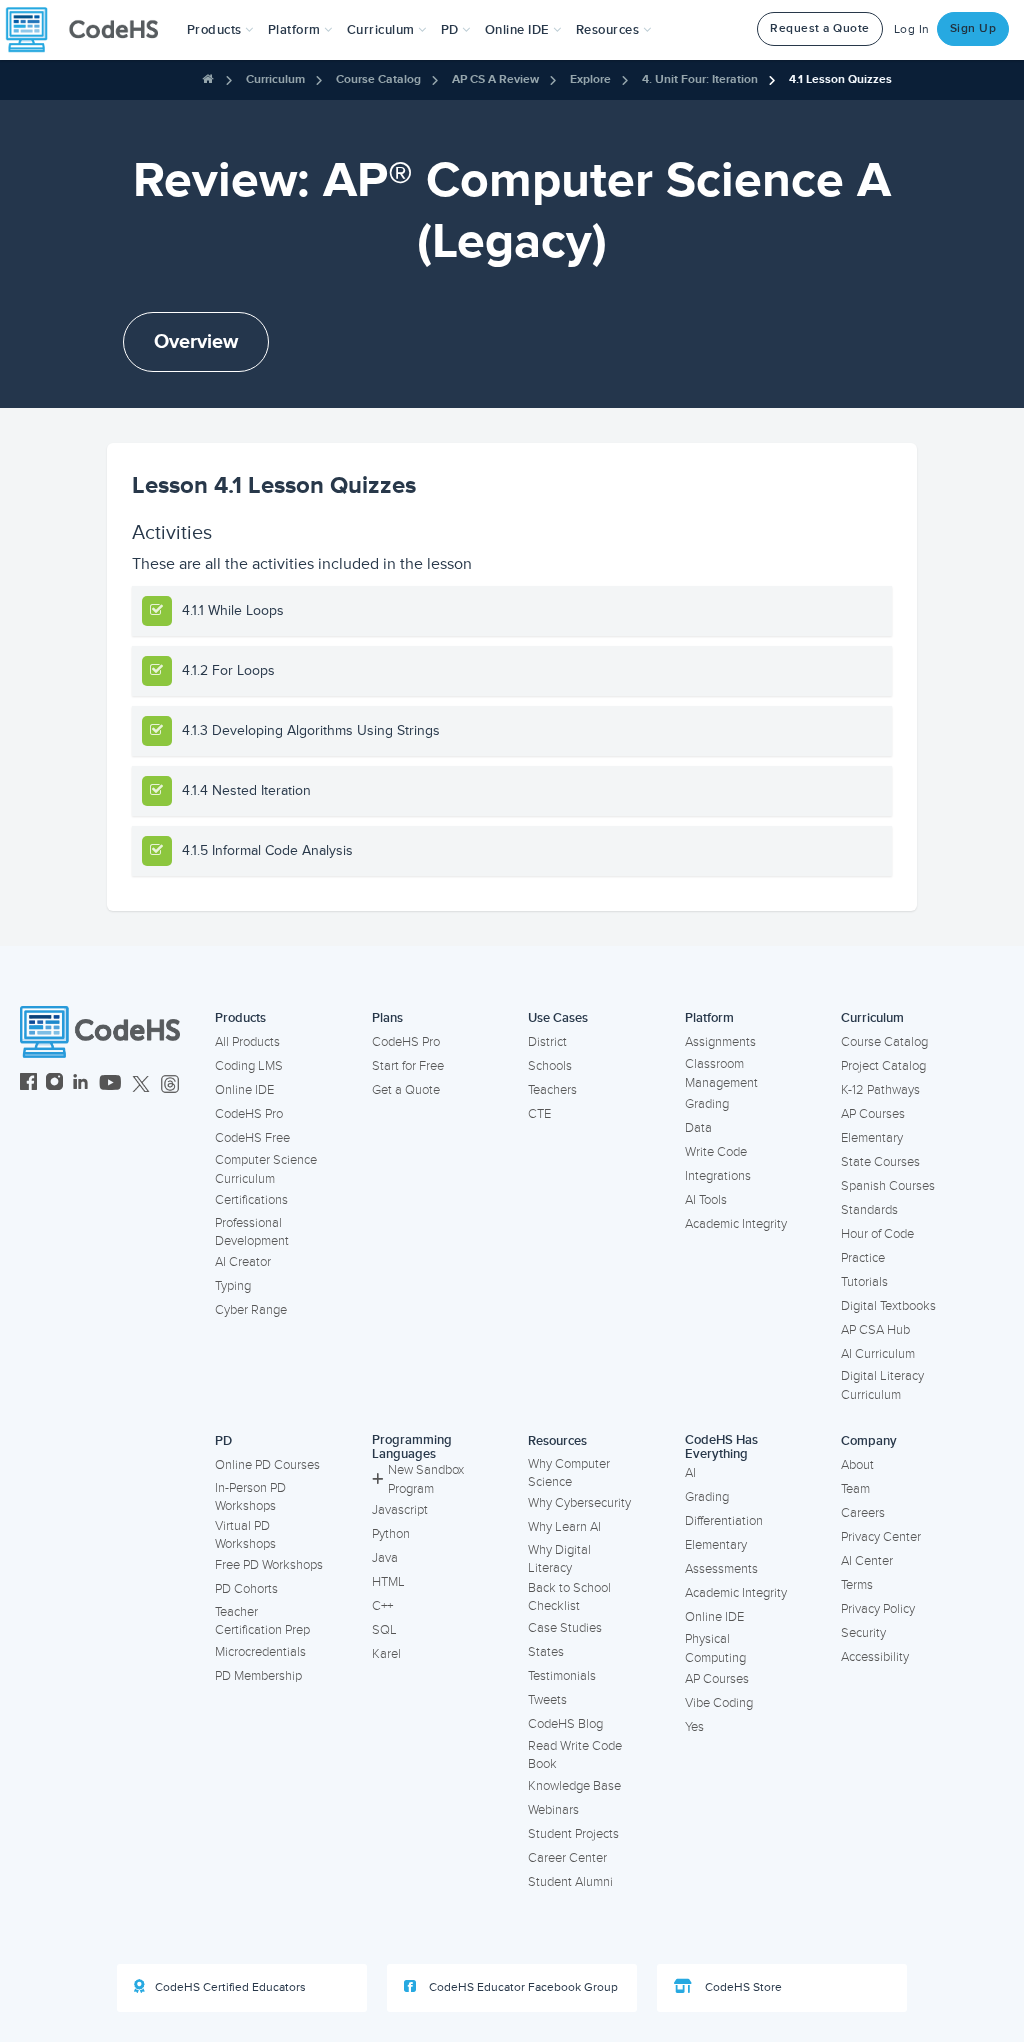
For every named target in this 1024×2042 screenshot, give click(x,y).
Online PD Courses (267, 1465)
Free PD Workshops (269, 1565)
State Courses (880, 1162)
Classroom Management (721, 1073)
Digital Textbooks (888, 1306)
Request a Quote (820, 28)
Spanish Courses (888, 1186)
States (546, 1652)
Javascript (400, 1510)
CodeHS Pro (249, 1114)
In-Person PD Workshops (250, 1497)
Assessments (721, 1569)
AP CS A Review (495, 79)
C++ (382, 1606)
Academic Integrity (736, 1224)
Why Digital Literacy (559, 1559)
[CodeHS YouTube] (110, 1084)
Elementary (872, 1138)
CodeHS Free (252, 1138)
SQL (384, 1630)
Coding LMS (249, 1066)
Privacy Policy (878, 1609)
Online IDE (244, 1090)
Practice (863, 1258)
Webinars (553, 1810)
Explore (590, 79)
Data (698, 1128)
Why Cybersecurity (579, 1503)
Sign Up (973, 28)
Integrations (718, 1176)
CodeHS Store (742, 1987)
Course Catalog (378, 79)
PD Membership (258, 1676)
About (857, 1465)
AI (690, 1473)
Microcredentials (260, 1652)
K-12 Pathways (880, 1090)
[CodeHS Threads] (170, 1084)
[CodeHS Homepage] (90, 30)
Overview (196, 342)
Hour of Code (877, 1234)
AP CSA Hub (875, 1330)
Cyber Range (251, 1310)
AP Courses (873, 1114)
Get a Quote (406, 1090)
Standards (869, 1210)
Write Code (716, 1152)
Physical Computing (715, 1648)
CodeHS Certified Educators (230, 1987)
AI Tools (706, 1200)
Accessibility (875, 1657)
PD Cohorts (246, 1589)
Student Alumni (570, 1882)
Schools (550, 1066)
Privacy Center (881, 1537)
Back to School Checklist (569, 1597)
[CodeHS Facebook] (28, 1084)
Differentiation (724, 1521)
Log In (912, 29)
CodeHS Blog (565, 1724)
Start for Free (408, 1066)
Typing (233, 1286)
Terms (857, 1585)
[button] (220, 30)
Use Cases (558, 1018)
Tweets (547, 1700)
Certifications (251, 1200)
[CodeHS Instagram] (54, 1084)
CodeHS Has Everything (721, 1447)
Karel (386, 1654)
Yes (694, 1727)
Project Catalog (883, 1066)
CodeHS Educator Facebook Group (522, 1987)
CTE (539, 1114)
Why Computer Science (569, 1473)
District (547, 1042)
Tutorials (864, 1282)
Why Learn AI (564, 1527)
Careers (863, 1513)
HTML (388, 1582)
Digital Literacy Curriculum (882, 1385)
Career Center (567, 1858)
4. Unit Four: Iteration (700, 79)
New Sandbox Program (426, 1479)
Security (863, 1633)
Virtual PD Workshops (245, 1535)
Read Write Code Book (575, 1755)
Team (855, 1489)
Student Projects (573, 1834)
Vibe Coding (719, 1703)
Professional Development (252, 1232)
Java (385, 1558)
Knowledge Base (574, 1786)
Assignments (720, 1042)
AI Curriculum (878, 1354)
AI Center (867, 1561)
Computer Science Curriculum (266, 1169)
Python (391, 1534)
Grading (707, 1104)
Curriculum (275, 79)
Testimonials (562, 1676)
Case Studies (565, 1628)
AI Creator (243, 1262)
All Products (247, 1042)
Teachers (552, 1090)
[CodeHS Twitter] (141, 1084)
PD (223, 1441)
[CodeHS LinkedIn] (80, 1084)
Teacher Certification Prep (262, 1621)
